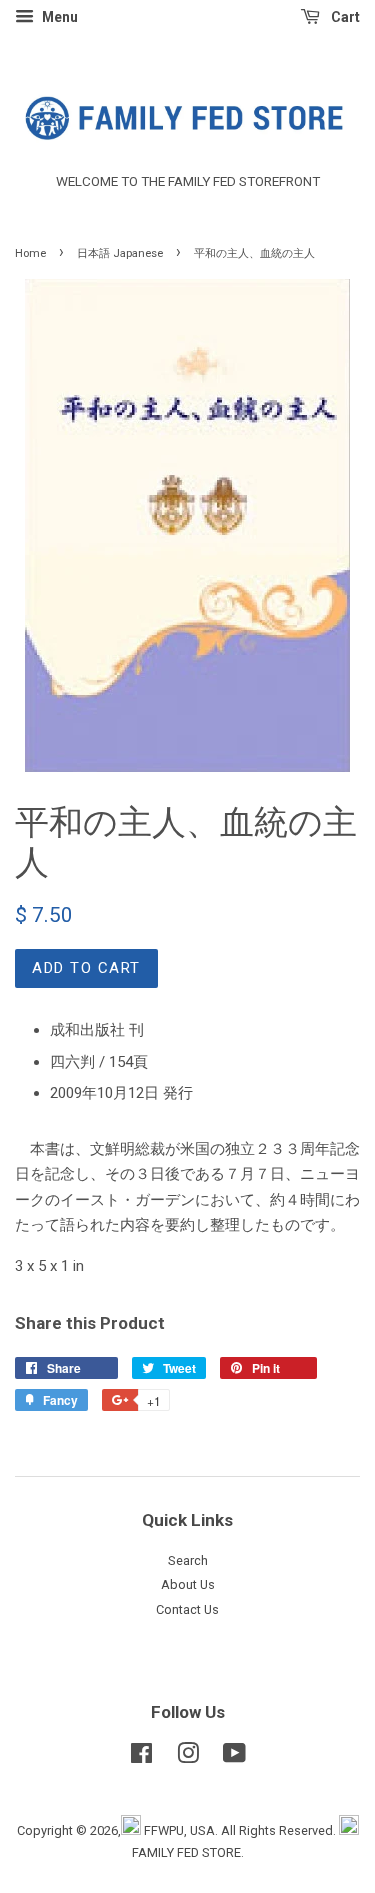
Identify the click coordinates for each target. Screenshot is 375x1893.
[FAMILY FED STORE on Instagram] (188, 1757)
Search (188, 1560)
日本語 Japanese (120, 253)
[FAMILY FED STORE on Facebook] (141, 1757)
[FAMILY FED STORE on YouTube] (234, 1757)
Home (30, 253)
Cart (344, 17)
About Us (188, 1584)
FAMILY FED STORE (186, 1852)
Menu (58, 17)
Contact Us (187, 1609)
